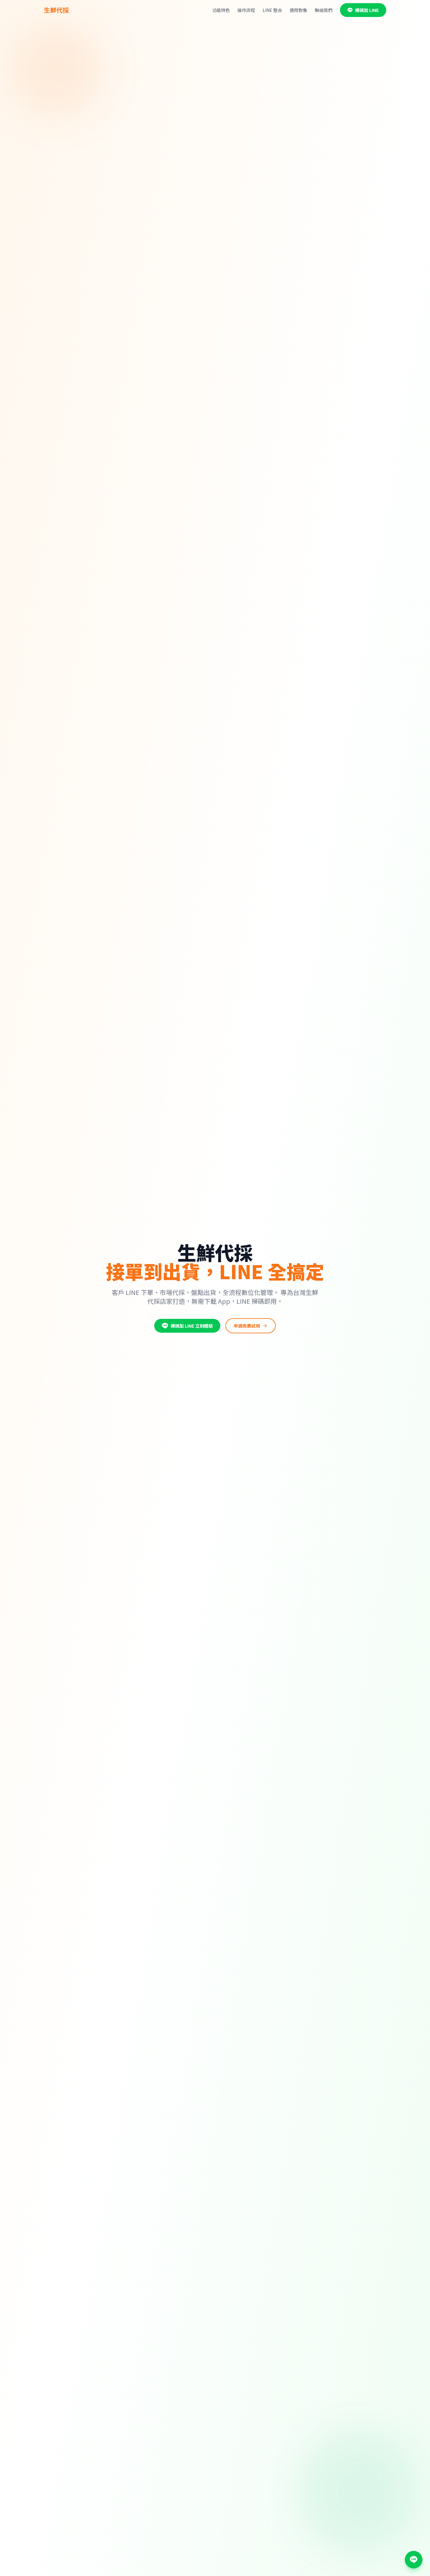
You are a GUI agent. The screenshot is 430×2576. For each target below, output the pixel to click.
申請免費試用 (247, 1326)
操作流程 (246, 10)
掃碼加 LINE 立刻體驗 (192, 1326)
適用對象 (298, 10)
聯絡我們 (324, 10)
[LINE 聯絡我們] (414, 2560)
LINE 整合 (272, 10)
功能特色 (221, 10)
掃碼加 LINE (367, 10)
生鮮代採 (56, 10)
